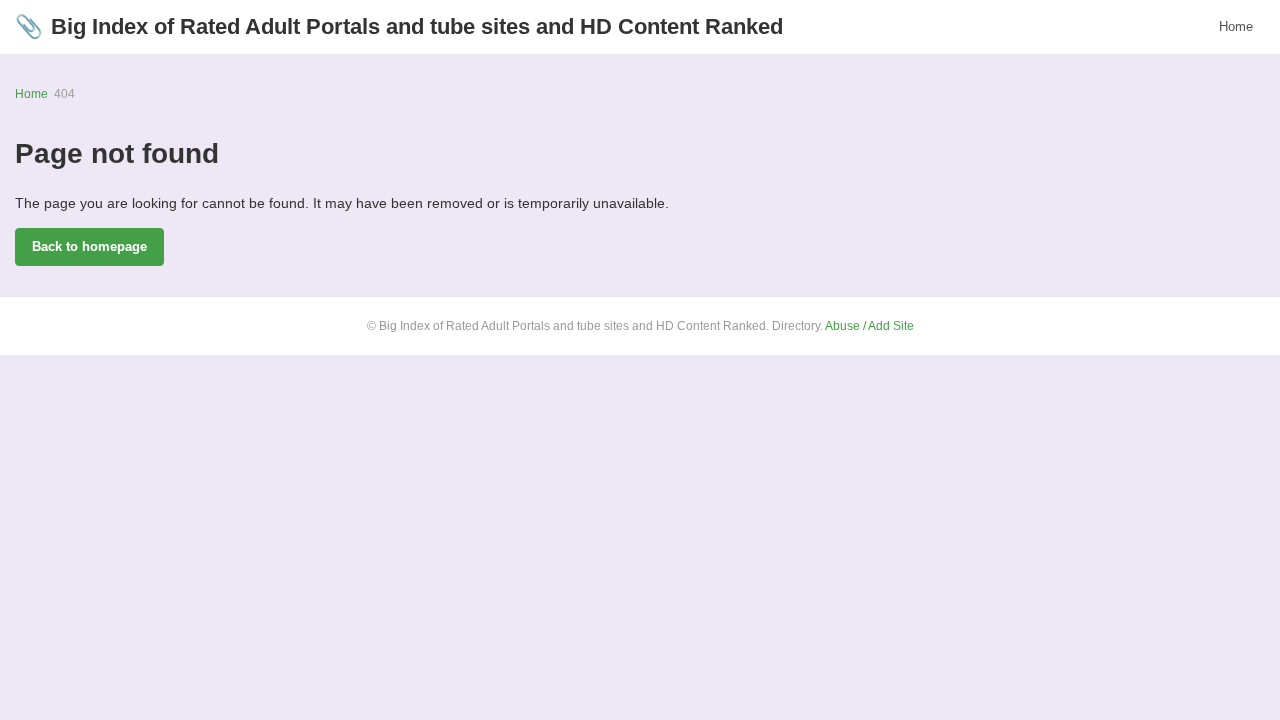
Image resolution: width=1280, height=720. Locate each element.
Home (1236, 26)
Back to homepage (89, 246)
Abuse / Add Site (869, 326)
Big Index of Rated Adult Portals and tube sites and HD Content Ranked (399, 26)
